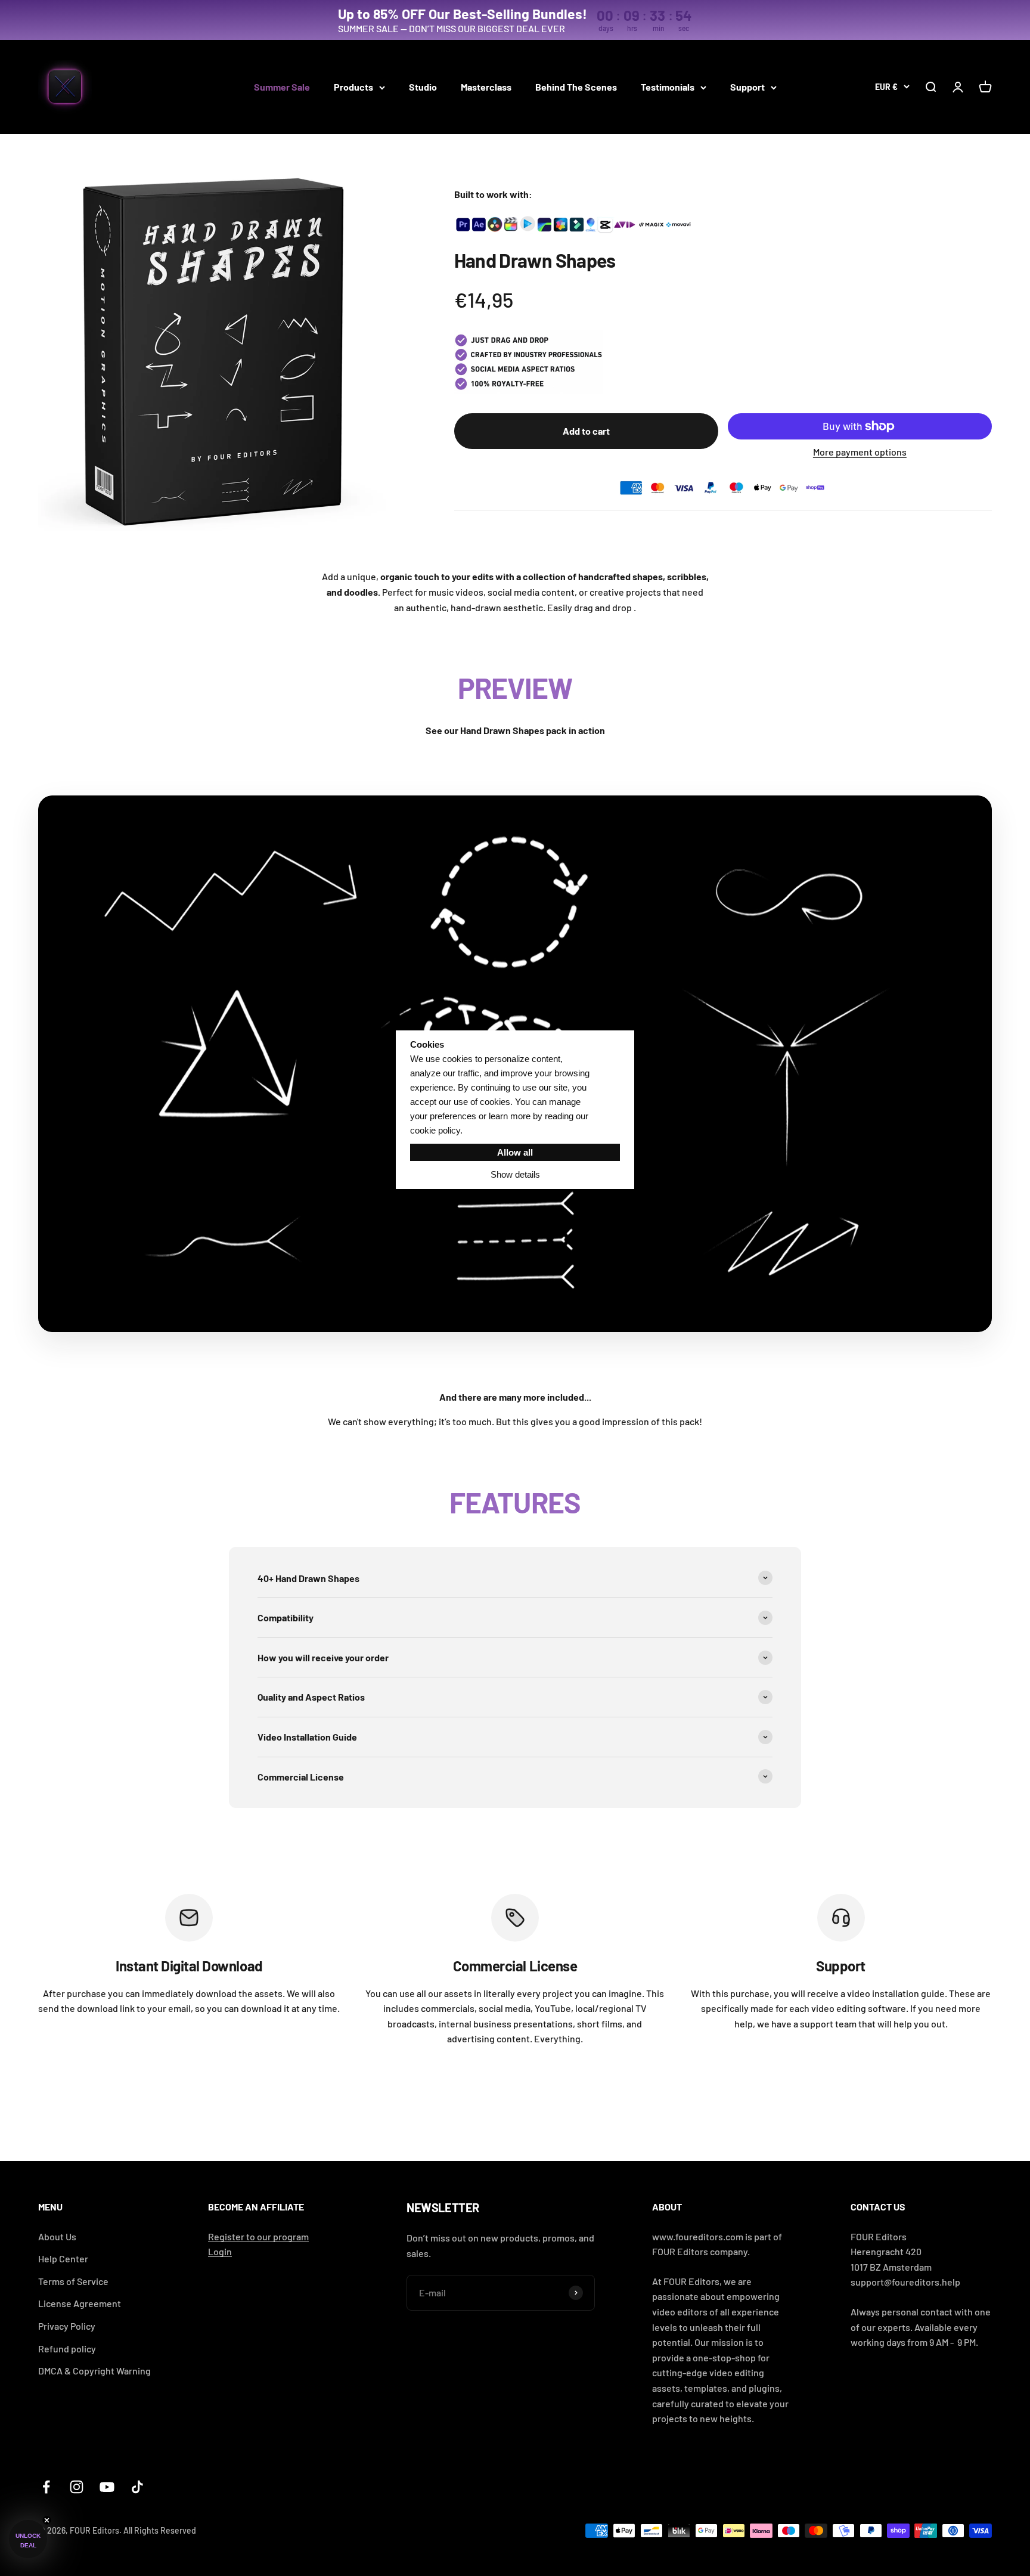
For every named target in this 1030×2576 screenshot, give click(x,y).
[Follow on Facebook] (46, 2487)
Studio (423, 87)
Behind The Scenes (576, 87)
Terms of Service (73, 2281)
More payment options (860, 452)
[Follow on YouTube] (107, 2487)
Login (220, 2251)
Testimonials (668, 87)
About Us (57, 2236)
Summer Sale (282, 87)
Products (353, 87)
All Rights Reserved (160, 2530)
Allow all (515, 1152)
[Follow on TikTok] (137, 2487)
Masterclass (486, 87)
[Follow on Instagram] (77, 2487)
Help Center (63, 2258)
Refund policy (67, 2349)
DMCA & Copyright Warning (94, 2371)
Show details (515, 1174)
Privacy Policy (67, 2326)
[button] (28, 2539)
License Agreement (80, 2303)
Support (747, 87)
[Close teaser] (47, 2520)
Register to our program (258, 2236)
